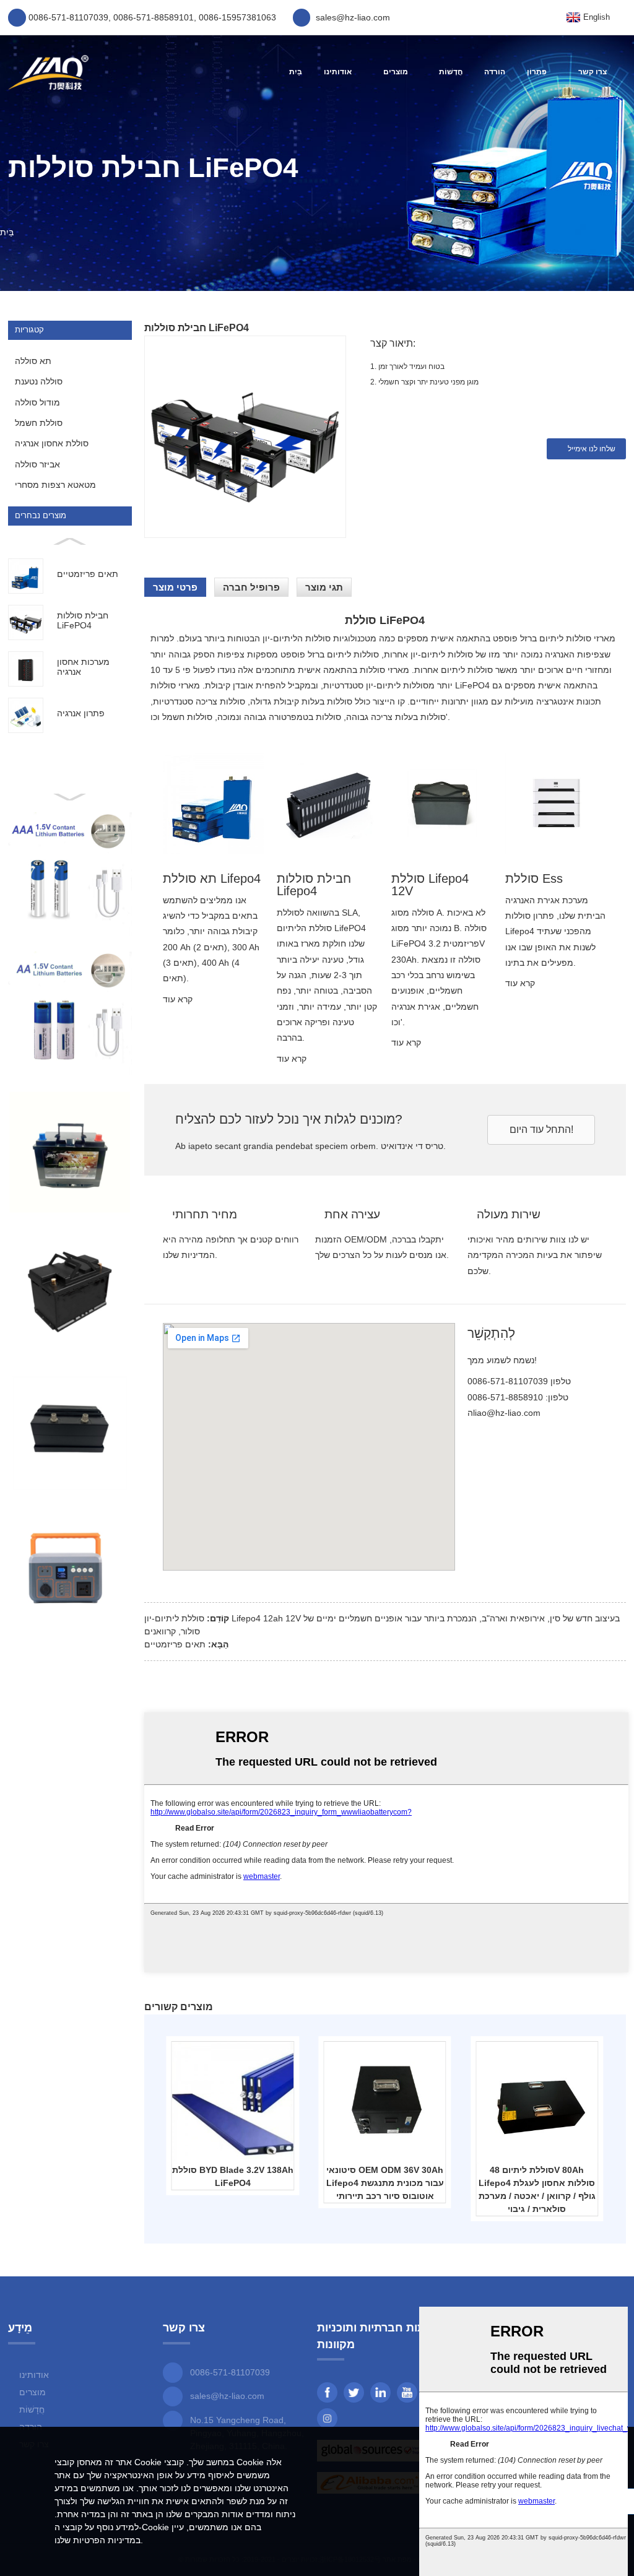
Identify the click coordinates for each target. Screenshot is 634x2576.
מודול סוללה (37, 402)
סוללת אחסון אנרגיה (52, 443)
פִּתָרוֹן (537, 72)
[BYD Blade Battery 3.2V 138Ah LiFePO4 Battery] (233, 2102)
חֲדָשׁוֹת (451, 72)
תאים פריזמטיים (175, 1644)
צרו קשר (593, 72)
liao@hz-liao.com (507, 1413)
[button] (541, 1130)
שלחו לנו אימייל (592, 449)
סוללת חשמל (39, 423)
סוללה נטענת (39, 381)
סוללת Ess (534, 878)
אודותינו (338, 72)
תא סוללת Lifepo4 (212, 878)
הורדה (495, 72)
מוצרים (396, 72)
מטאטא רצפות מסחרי (55, 485)
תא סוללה (33, 361)
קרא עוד (178, 999)
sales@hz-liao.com (227, 2396)
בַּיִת (296, 72)
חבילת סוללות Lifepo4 (314, 885)
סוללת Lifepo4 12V (430, 885)
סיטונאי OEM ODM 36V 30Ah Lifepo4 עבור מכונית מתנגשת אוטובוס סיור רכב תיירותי (385, 2183)
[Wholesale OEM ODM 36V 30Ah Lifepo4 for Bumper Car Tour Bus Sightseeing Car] (384, 2102)
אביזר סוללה (37, 464)
